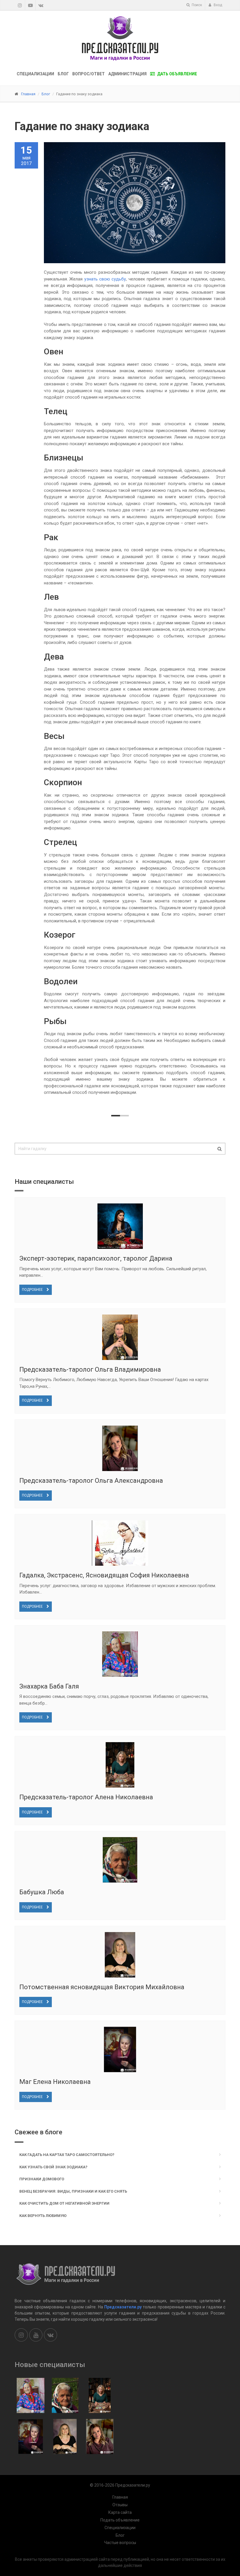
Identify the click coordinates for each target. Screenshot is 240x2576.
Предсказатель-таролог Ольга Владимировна (90, 1369)
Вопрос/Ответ (89, 74)
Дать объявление (177, 74)
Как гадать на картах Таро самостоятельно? (67, 2155)
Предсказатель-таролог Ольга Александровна (91, 1481)
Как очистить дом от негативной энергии (64, 2203)
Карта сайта (120, 2512)
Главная (28, 94)
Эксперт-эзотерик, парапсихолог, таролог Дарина (96, 1258)
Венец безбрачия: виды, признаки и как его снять (73, 2191)
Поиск (196, 5)
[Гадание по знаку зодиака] (135, 203)
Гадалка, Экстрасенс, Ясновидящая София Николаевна (104, 1575)
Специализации (35, 74)
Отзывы (120, 2505)
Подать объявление (120, 2520)
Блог (63, 74)
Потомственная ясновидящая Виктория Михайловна (102, 1987)
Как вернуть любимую (43, 2216)
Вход (217, 5)
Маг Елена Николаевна (55, 2082)
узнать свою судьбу (105, 279)
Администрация (127, 74)
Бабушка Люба (42, 1892)
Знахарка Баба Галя (49, 1686)
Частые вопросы (120, 2543)
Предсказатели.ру (123, 2307)
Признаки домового (42, 2179)
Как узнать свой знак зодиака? (53, 2167)
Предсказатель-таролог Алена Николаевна (86, 1797)
